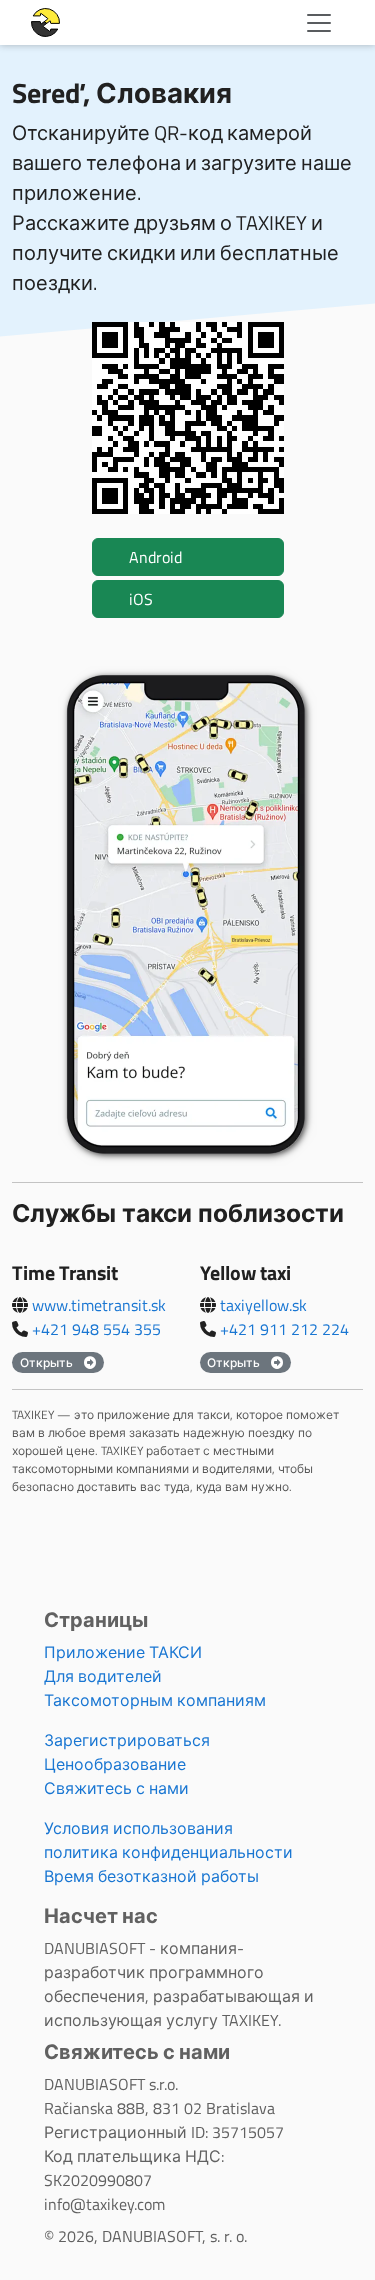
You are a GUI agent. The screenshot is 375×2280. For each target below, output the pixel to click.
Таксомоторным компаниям (155, 1700)
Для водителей (103, 1676)
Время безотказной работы (151, 1876)
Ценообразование (115, 1764)
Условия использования (138, 1828)
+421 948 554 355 (96, 1329)
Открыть (48, 1362)
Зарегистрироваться (127, 1740)
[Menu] (319, 23)
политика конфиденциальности (168, 1852)
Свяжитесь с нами (116, 1788)
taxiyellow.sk (263, 1305)
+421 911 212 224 (284, 1329)
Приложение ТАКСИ (123, 1652)
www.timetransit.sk (99, 1305)
